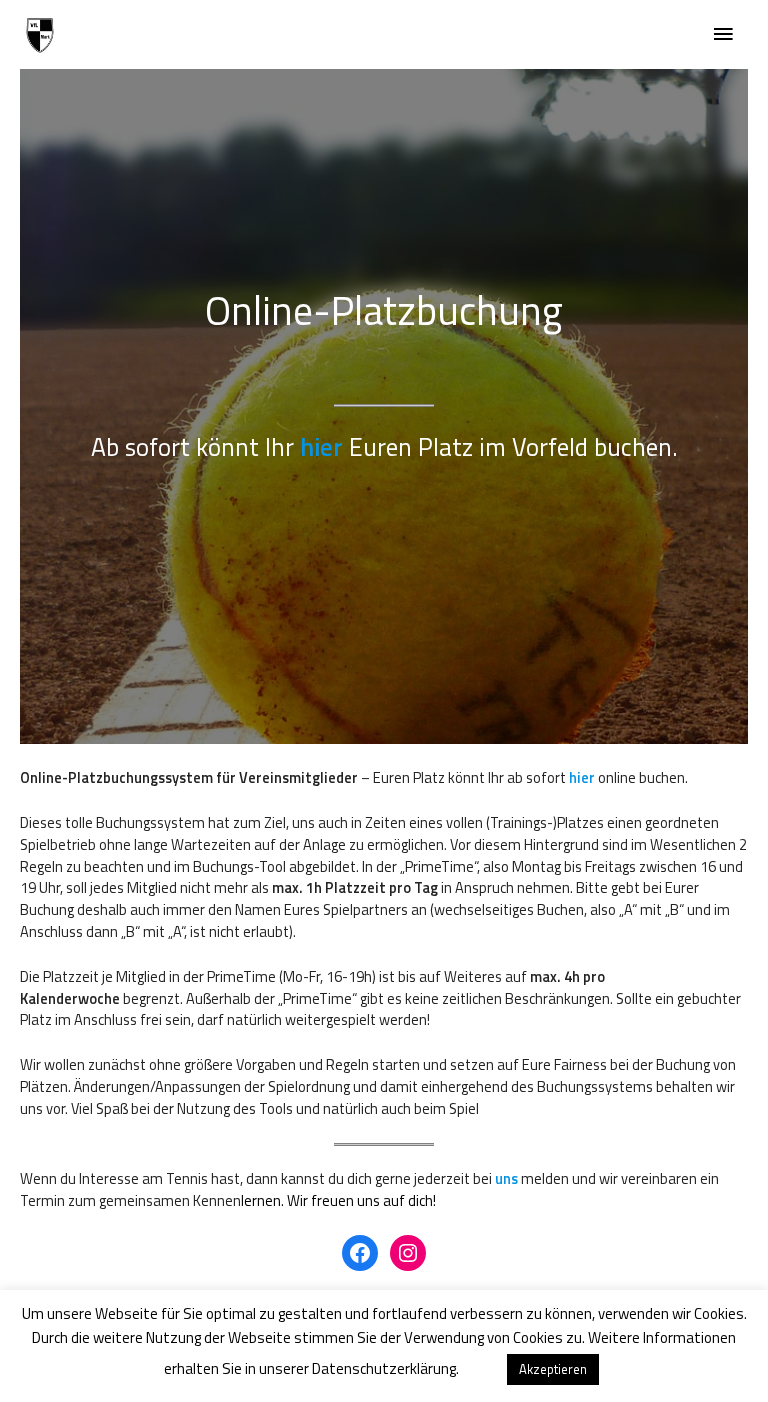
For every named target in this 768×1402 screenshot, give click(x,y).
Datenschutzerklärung (384, 1368)
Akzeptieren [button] (553, 1369)
